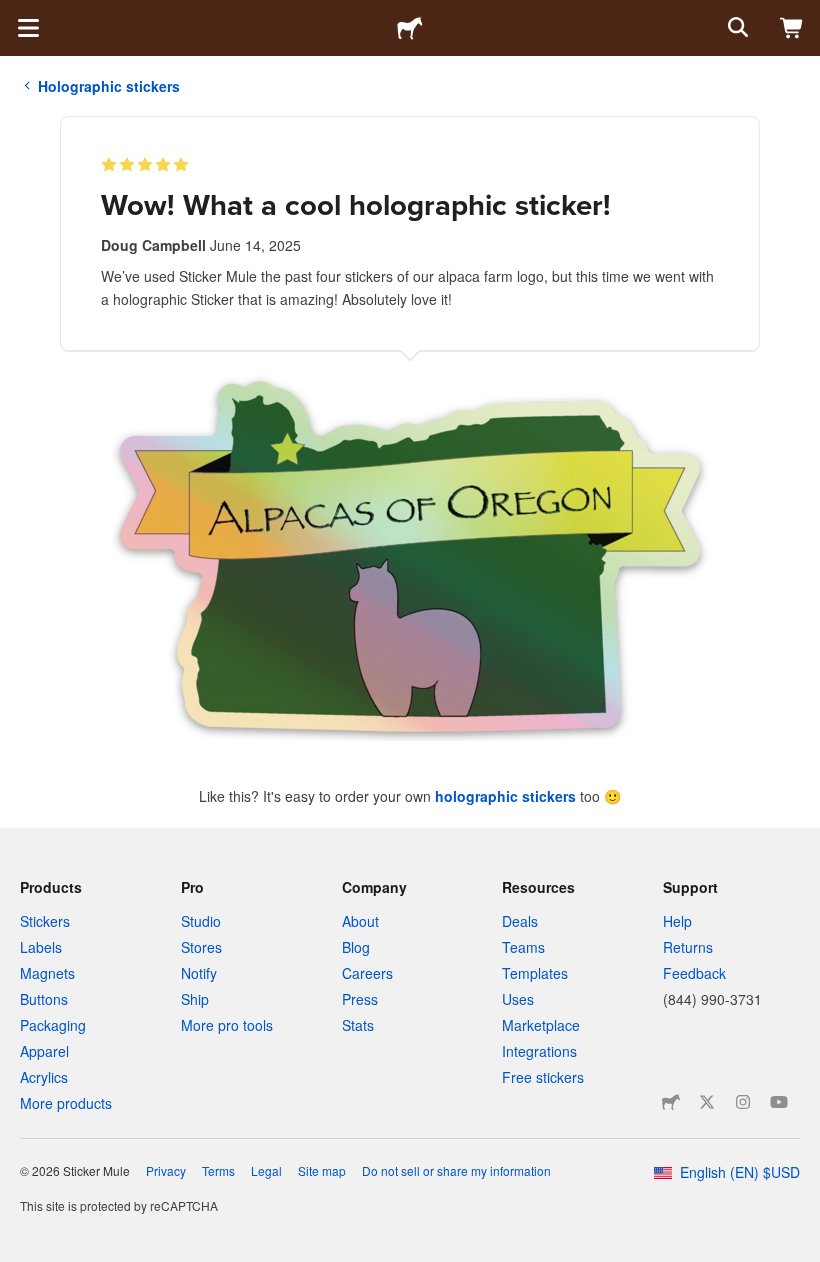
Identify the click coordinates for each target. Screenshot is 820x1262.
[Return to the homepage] (410, 28)
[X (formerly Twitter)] (707, 1102)
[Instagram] (743, 1102)
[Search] (736, 28)
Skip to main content (15, 15)
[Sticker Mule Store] (671, 1102)
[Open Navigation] (28, 28)
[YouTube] (779, 1102)
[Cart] (792, 28)
